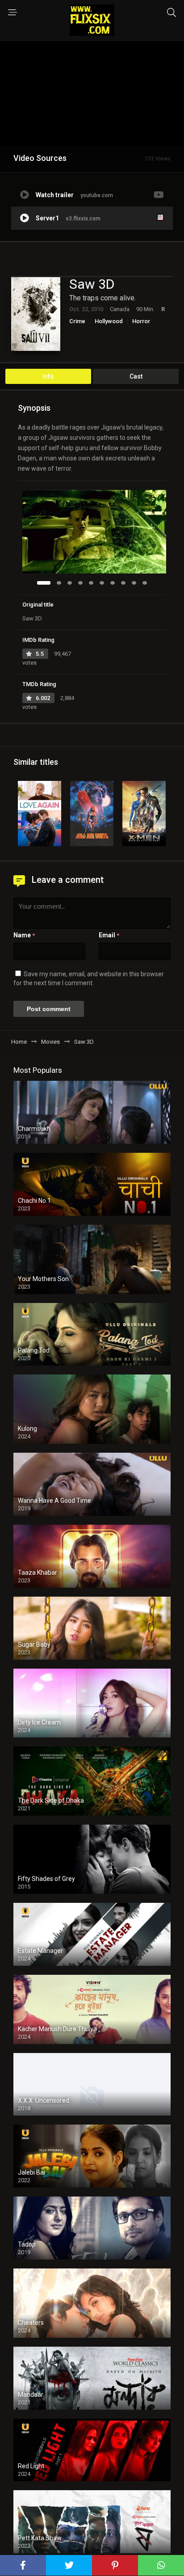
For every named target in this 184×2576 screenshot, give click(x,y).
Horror (141, 321)
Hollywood (109, 321)
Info (48, 376)
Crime (77, 321)
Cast (136, 376)
